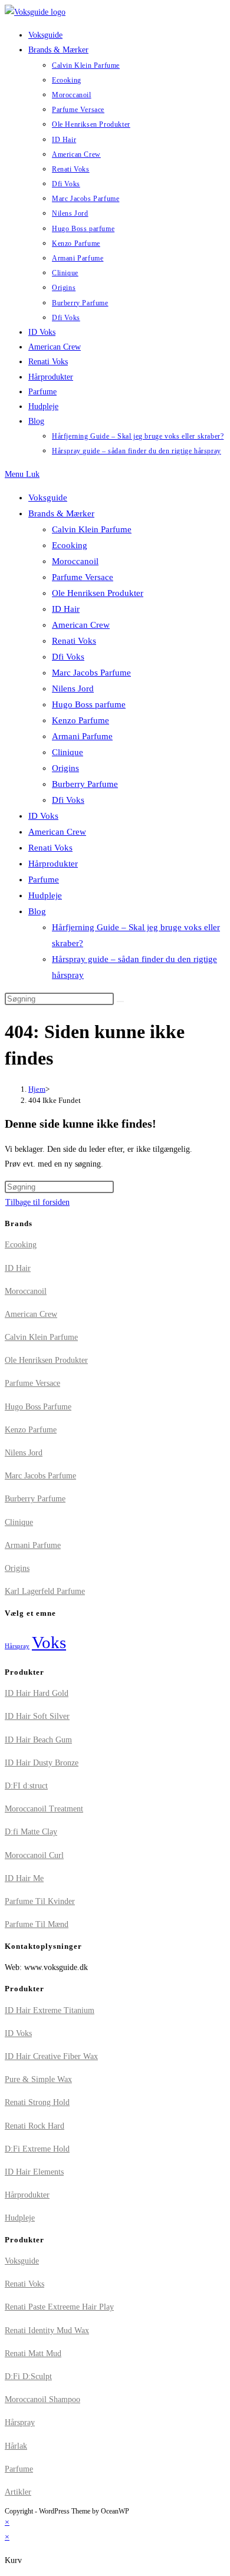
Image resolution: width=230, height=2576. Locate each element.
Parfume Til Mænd (37, 1924)
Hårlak (16, 2446)
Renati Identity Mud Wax (47, 2330)
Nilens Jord (73, 689)
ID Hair (66, 609)
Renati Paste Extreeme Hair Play (59, 2307)
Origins (65, 768)
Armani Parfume (82, 736)
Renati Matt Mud (33, 2353)
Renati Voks (74, 641)
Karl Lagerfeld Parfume (45, 1591)
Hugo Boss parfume (89, 704)
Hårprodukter (53, 864)
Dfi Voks (68, 657)
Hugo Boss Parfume (38, 1407)
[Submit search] (120, 1002)
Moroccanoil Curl (34, 1855)
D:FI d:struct (26, 1786)
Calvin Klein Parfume (92, 529)
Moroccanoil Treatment (44, 1809)
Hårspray (17, 1646)
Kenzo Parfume (80, 720)
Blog (37, 911)
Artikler (18, 2492)
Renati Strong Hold (37, 2102)
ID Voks (43, 816)
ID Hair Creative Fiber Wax (51, 2056)
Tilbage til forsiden (37, 1202)
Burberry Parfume (85, 784)
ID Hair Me (24, 1878)
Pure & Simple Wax (38, 2079)
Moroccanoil (75, 561)
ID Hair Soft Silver (37, 1716)
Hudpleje (45, 895)
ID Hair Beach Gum (38, 1740)
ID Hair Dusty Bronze (42, 1763)
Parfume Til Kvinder (40, 1901)
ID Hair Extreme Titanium (50, 2010)
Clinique (68, 752)
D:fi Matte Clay (31, 1832)
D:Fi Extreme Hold (37, 2149)
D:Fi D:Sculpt (28, 2376)
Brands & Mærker (61, 513)
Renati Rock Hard (34, 2126)
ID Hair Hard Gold (37, 1693)
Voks (49, 1642)
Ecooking (70, 545)
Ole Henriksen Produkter (98, 593)
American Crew (81, 625)
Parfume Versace (83, 577)
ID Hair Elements (34, 2172)
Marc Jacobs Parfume (91, 673)
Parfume (44, 879)
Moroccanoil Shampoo (42, 2399)
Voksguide (48, 498)
